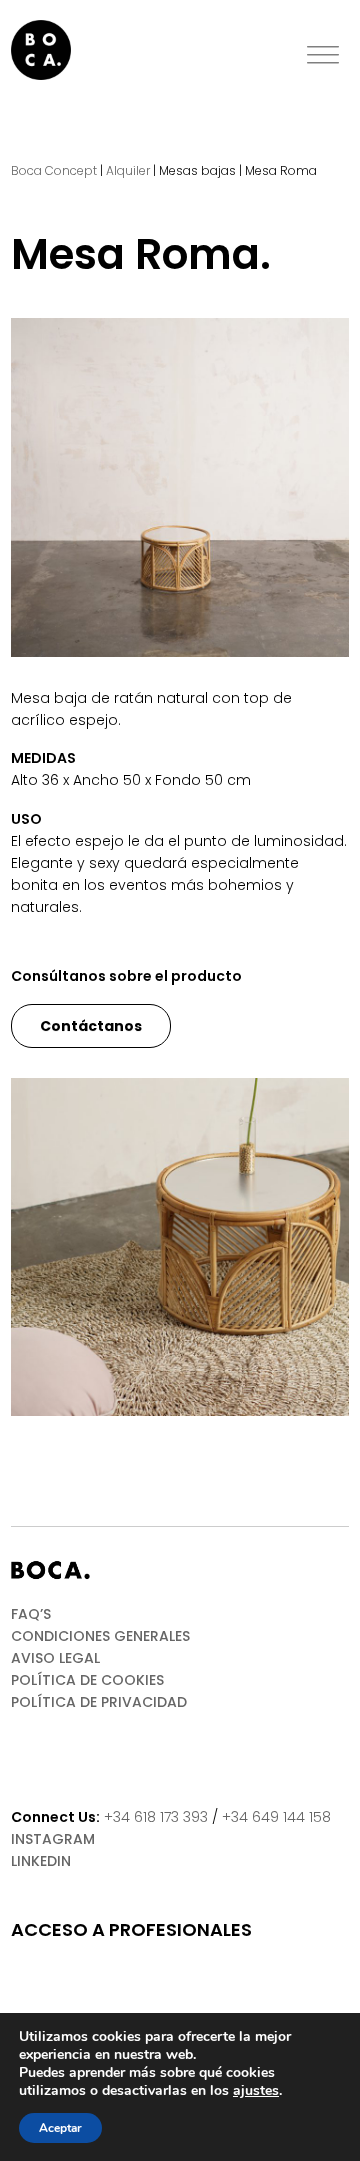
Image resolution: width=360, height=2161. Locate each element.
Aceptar (60, 2128)
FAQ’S (31, 1614)
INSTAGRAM (53, 1839)
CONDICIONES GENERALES (100, 1636)
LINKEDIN (41, 1861)
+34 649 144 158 (276, 1817)
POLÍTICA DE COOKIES (87, 1680)
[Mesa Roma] (180, 487)
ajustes (256, 2091)
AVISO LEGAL (55, 1658)
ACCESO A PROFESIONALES (131, 1930)
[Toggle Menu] (323, 55)
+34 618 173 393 (156, 1817)
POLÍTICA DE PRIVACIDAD (99, 1702)
